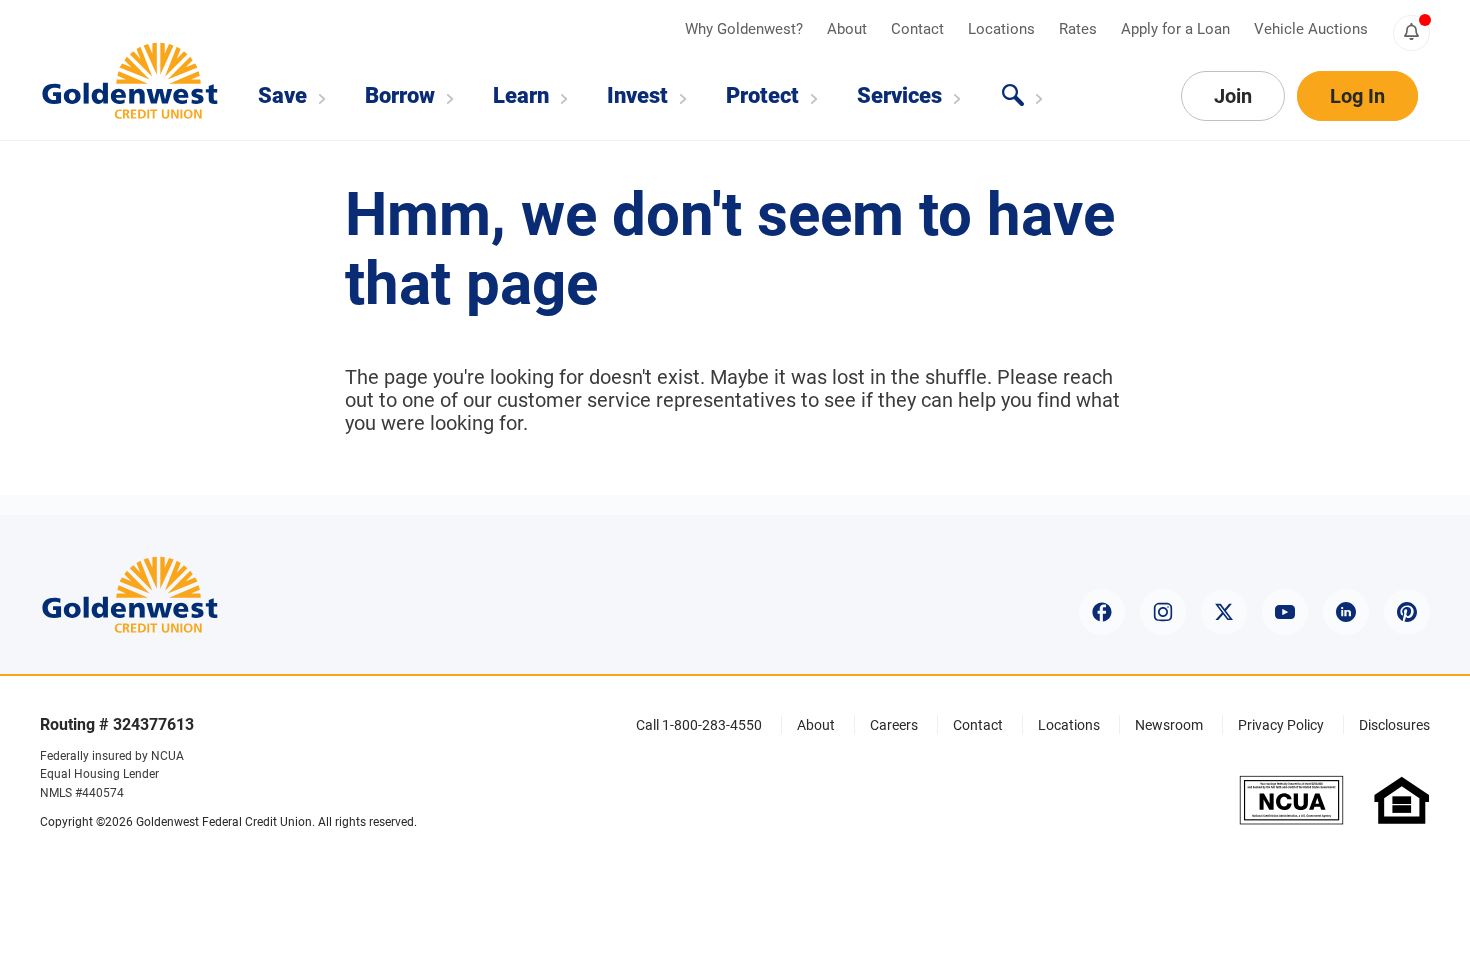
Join (1233, 96)
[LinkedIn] (1346, 612)
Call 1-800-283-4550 (699, 725)
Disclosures (1394, 725)
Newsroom (1169, 725)
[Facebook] (1102, 612)
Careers (894, 725)
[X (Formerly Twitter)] (1224, 612)
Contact (919, 29)
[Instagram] (1163, 612)
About (849, 29)
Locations (1003, 29)
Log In (1357, 96)
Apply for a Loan (1177, 29)
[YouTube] (1285, 612)
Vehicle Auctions (1311, 29)
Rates (1080, 29)
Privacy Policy (1281, 725)
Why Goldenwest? (746, 29)
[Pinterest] (1407, 612)
